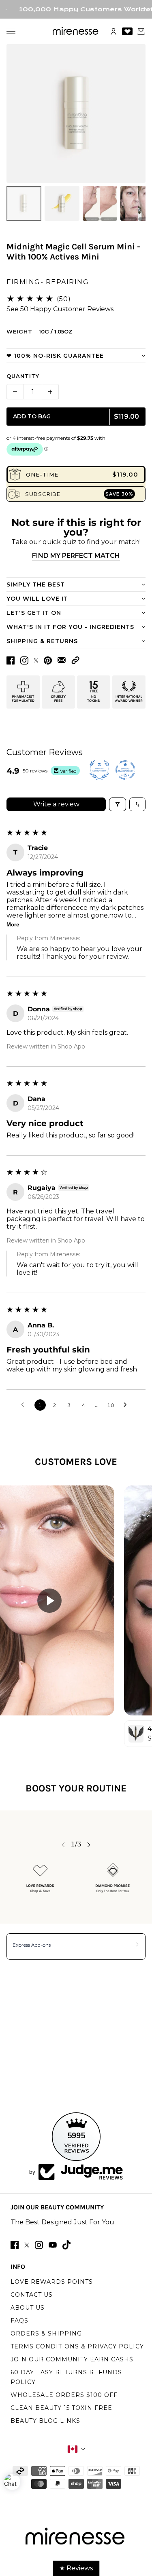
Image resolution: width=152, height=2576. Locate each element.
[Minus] (15, 392)
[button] (75, 660)
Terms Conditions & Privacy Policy (77, 2346)
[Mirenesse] (76, 31)
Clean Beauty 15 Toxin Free (61, 2408)
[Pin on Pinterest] (48, 660)
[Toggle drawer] (11, 31)
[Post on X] (36, 660)
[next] (89, 1845)
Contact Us (32, 2295)
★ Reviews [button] (76, 2568)
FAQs (19, 2321)
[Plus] (50, 392)
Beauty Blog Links (45, 2421)
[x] (27, 2245)
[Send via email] (62, 660)
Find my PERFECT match (76, 556)
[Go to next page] (127, 1405)
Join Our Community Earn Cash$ (72, 2359)
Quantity (23, 376)
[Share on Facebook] (11, 660)
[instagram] (39, 2245)
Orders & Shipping (46, 2333)
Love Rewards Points (52, 2282)
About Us (28, 2308)
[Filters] (118, 804)
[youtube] (53, 2245)
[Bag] (141, 32)
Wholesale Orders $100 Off (64, 2395)
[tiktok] (66, 2245)
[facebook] (15, 2245)
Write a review (56, 804)
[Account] (113, 32)
